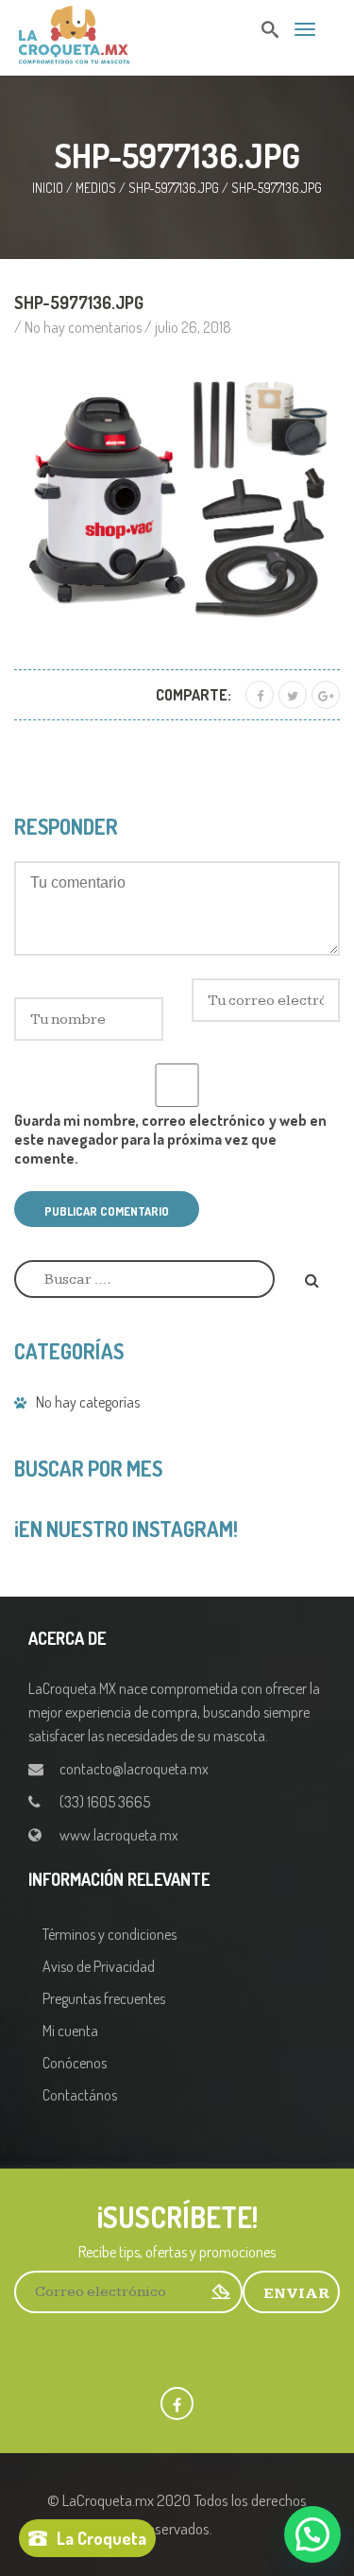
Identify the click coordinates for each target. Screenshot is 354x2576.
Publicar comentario (107, 1211)
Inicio (48, 188)
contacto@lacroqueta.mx (134, 1769)
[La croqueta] (74, 32)
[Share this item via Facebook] (260, 695)
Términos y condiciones (110, 1934)
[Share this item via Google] (326, 695)
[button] (312, 2534)
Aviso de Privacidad (99, 1966)
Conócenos (75, 2063)
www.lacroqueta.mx (119, 1835)
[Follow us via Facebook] (177, 2403)
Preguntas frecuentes (104, 1998)
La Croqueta (101, 2538)
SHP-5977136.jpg (174, 188)
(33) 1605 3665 (105, 1802)
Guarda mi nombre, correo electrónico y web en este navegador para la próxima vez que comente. (170, 1139)
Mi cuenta (70, 2031)
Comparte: (194, 695)
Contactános (80, 2095)
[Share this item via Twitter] (293, 695)
